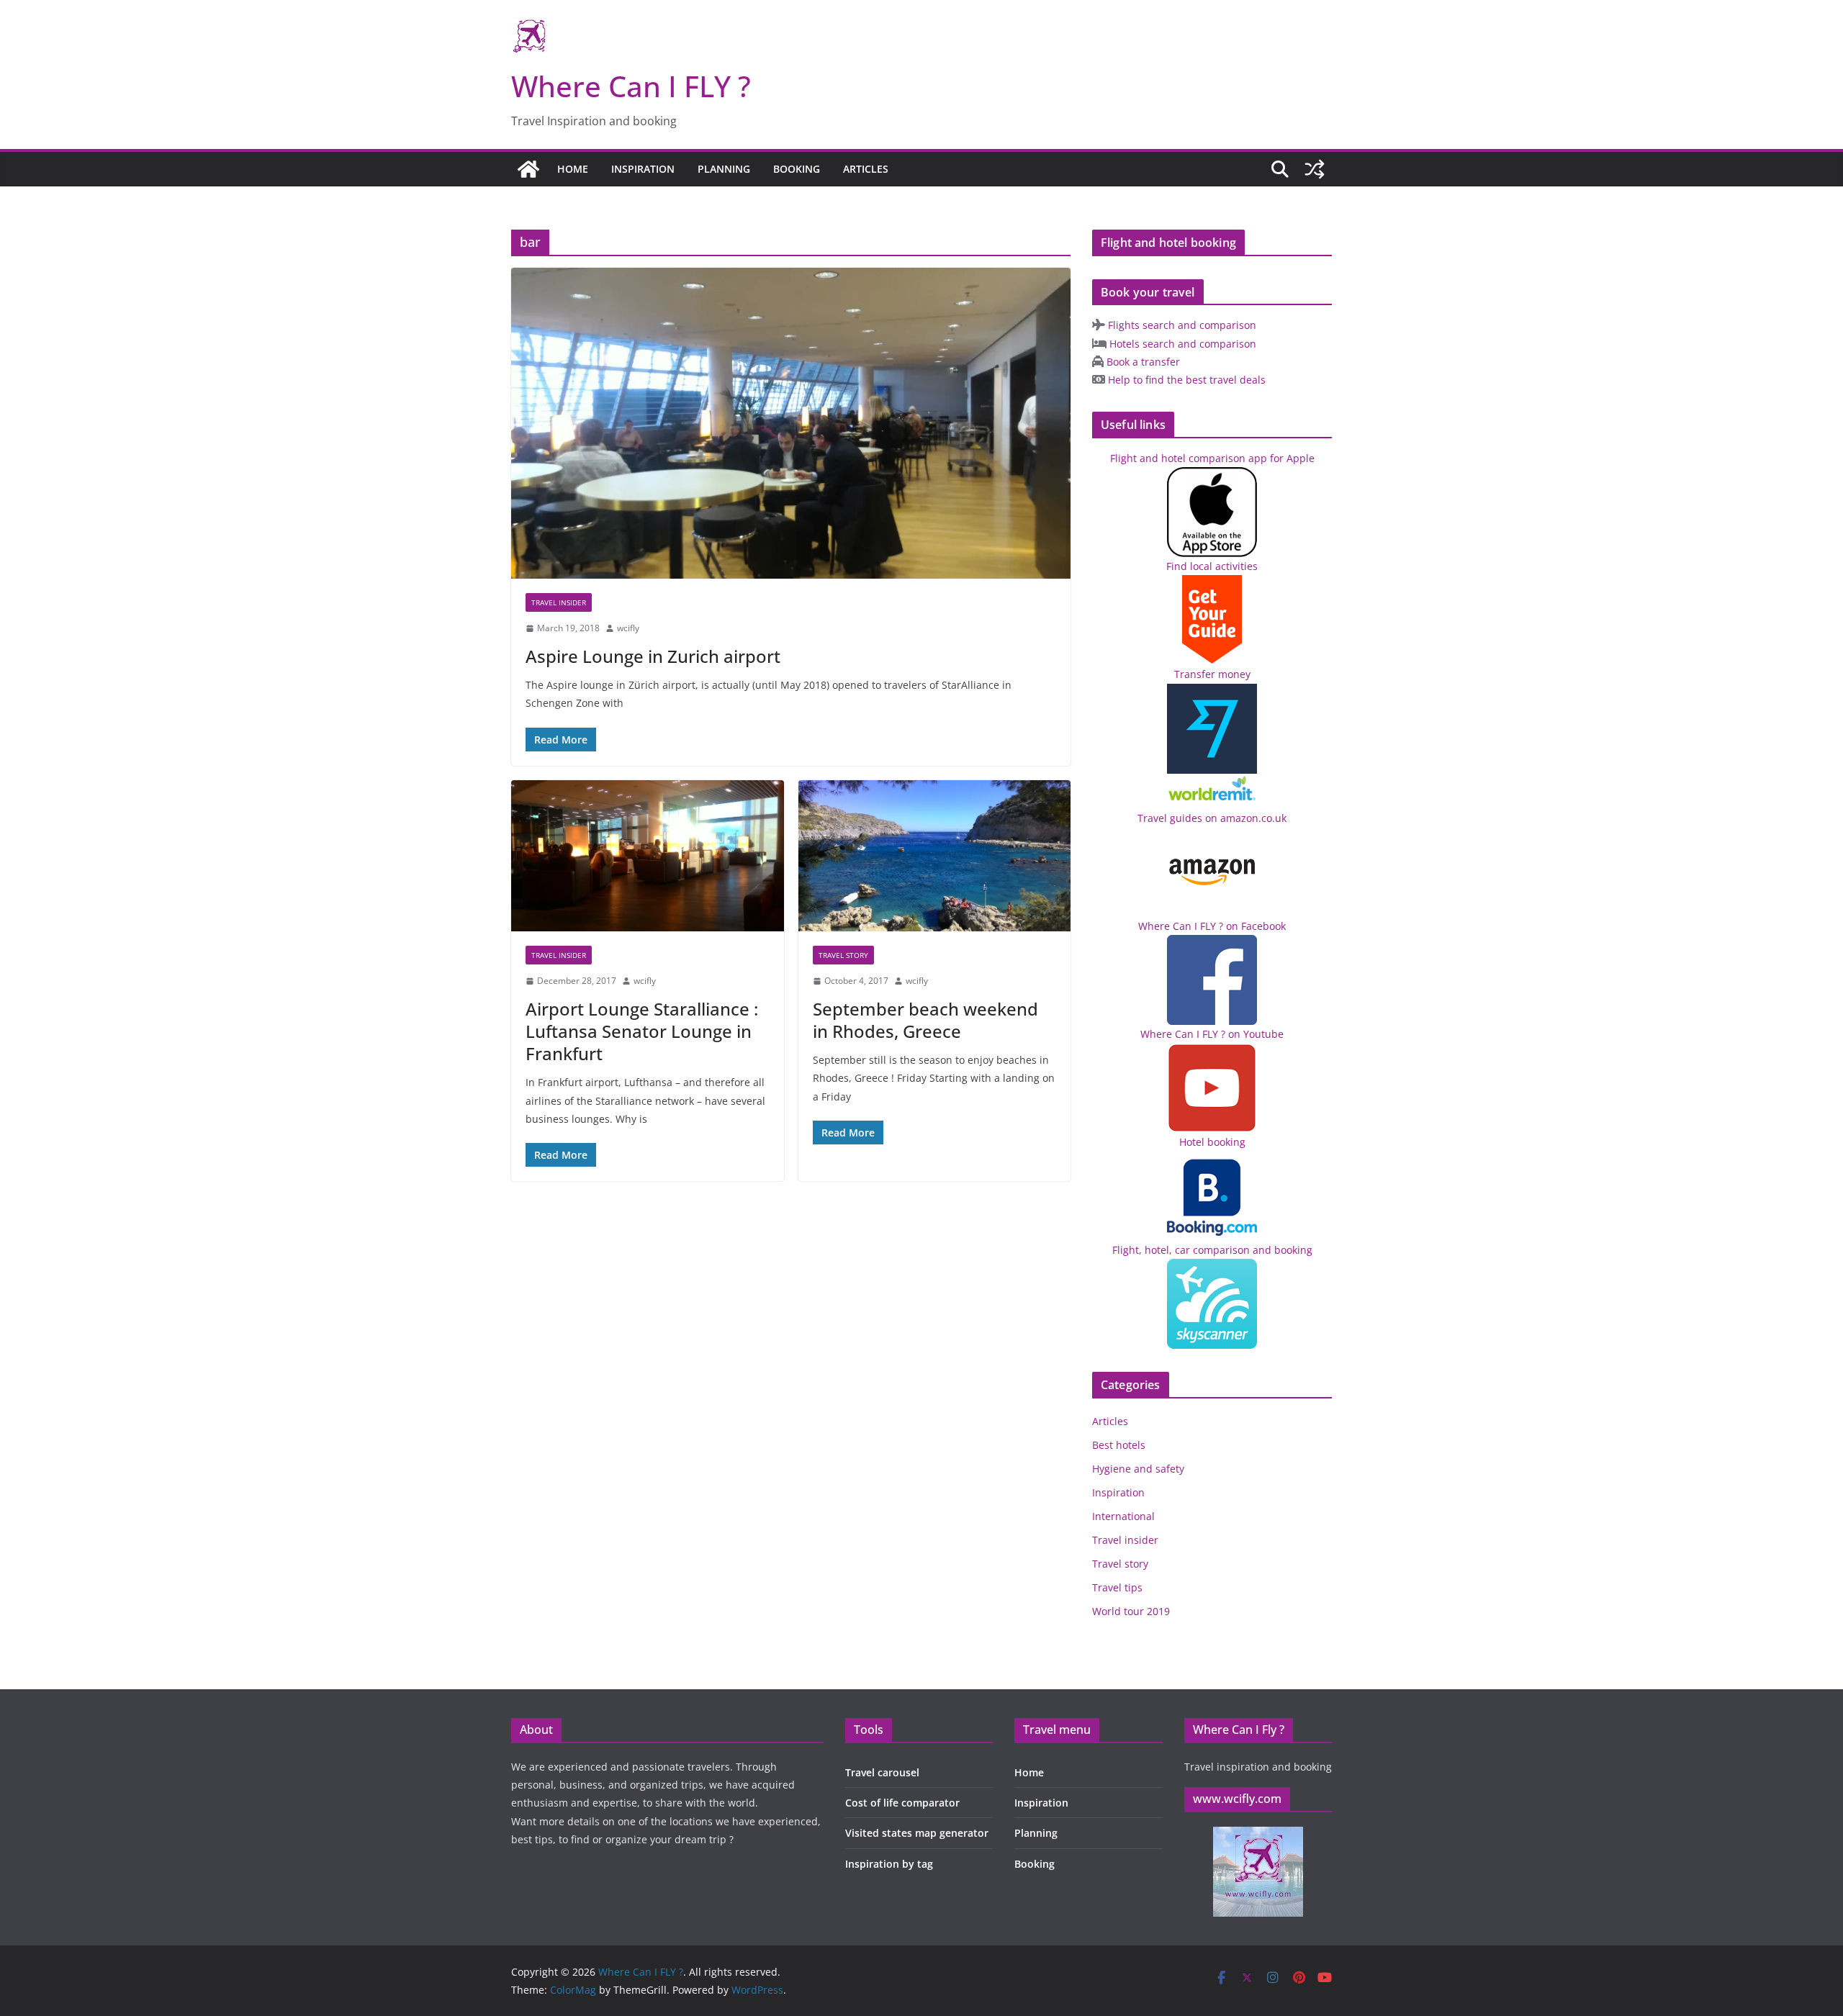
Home (573, 169)
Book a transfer (1142, 362)
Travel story (843, 955)
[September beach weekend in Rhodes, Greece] (935, 856)
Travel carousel (882, 1772)
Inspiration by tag (889, 1864)
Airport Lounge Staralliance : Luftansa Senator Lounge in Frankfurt (642, 1031)
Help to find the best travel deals (1185, 380)
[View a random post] (1315, 169)
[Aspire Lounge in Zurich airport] (791, 423)
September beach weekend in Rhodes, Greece (925, 1020)
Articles (866, 169)
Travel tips (1117, 1587)
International (1123, 1516)
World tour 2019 (1131, 1611)
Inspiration (643, 169)
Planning (724, 169)
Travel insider (559, 602)
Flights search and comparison (1181, 325)
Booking (797, 169)
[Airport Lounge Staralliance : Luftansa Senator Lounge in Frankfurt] (648, 856)
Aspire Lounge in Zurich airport (653, 656)
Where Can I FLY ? (631, 86)
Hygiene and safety (1138, 1469)
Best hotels (1119, 1445)
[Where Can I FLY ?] (528, 169)
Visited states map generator (917, 1833)
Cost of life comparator (902, 1803)
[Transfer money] (1212, 783)
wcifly (628, 628)
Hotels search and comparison (1181, 344)
